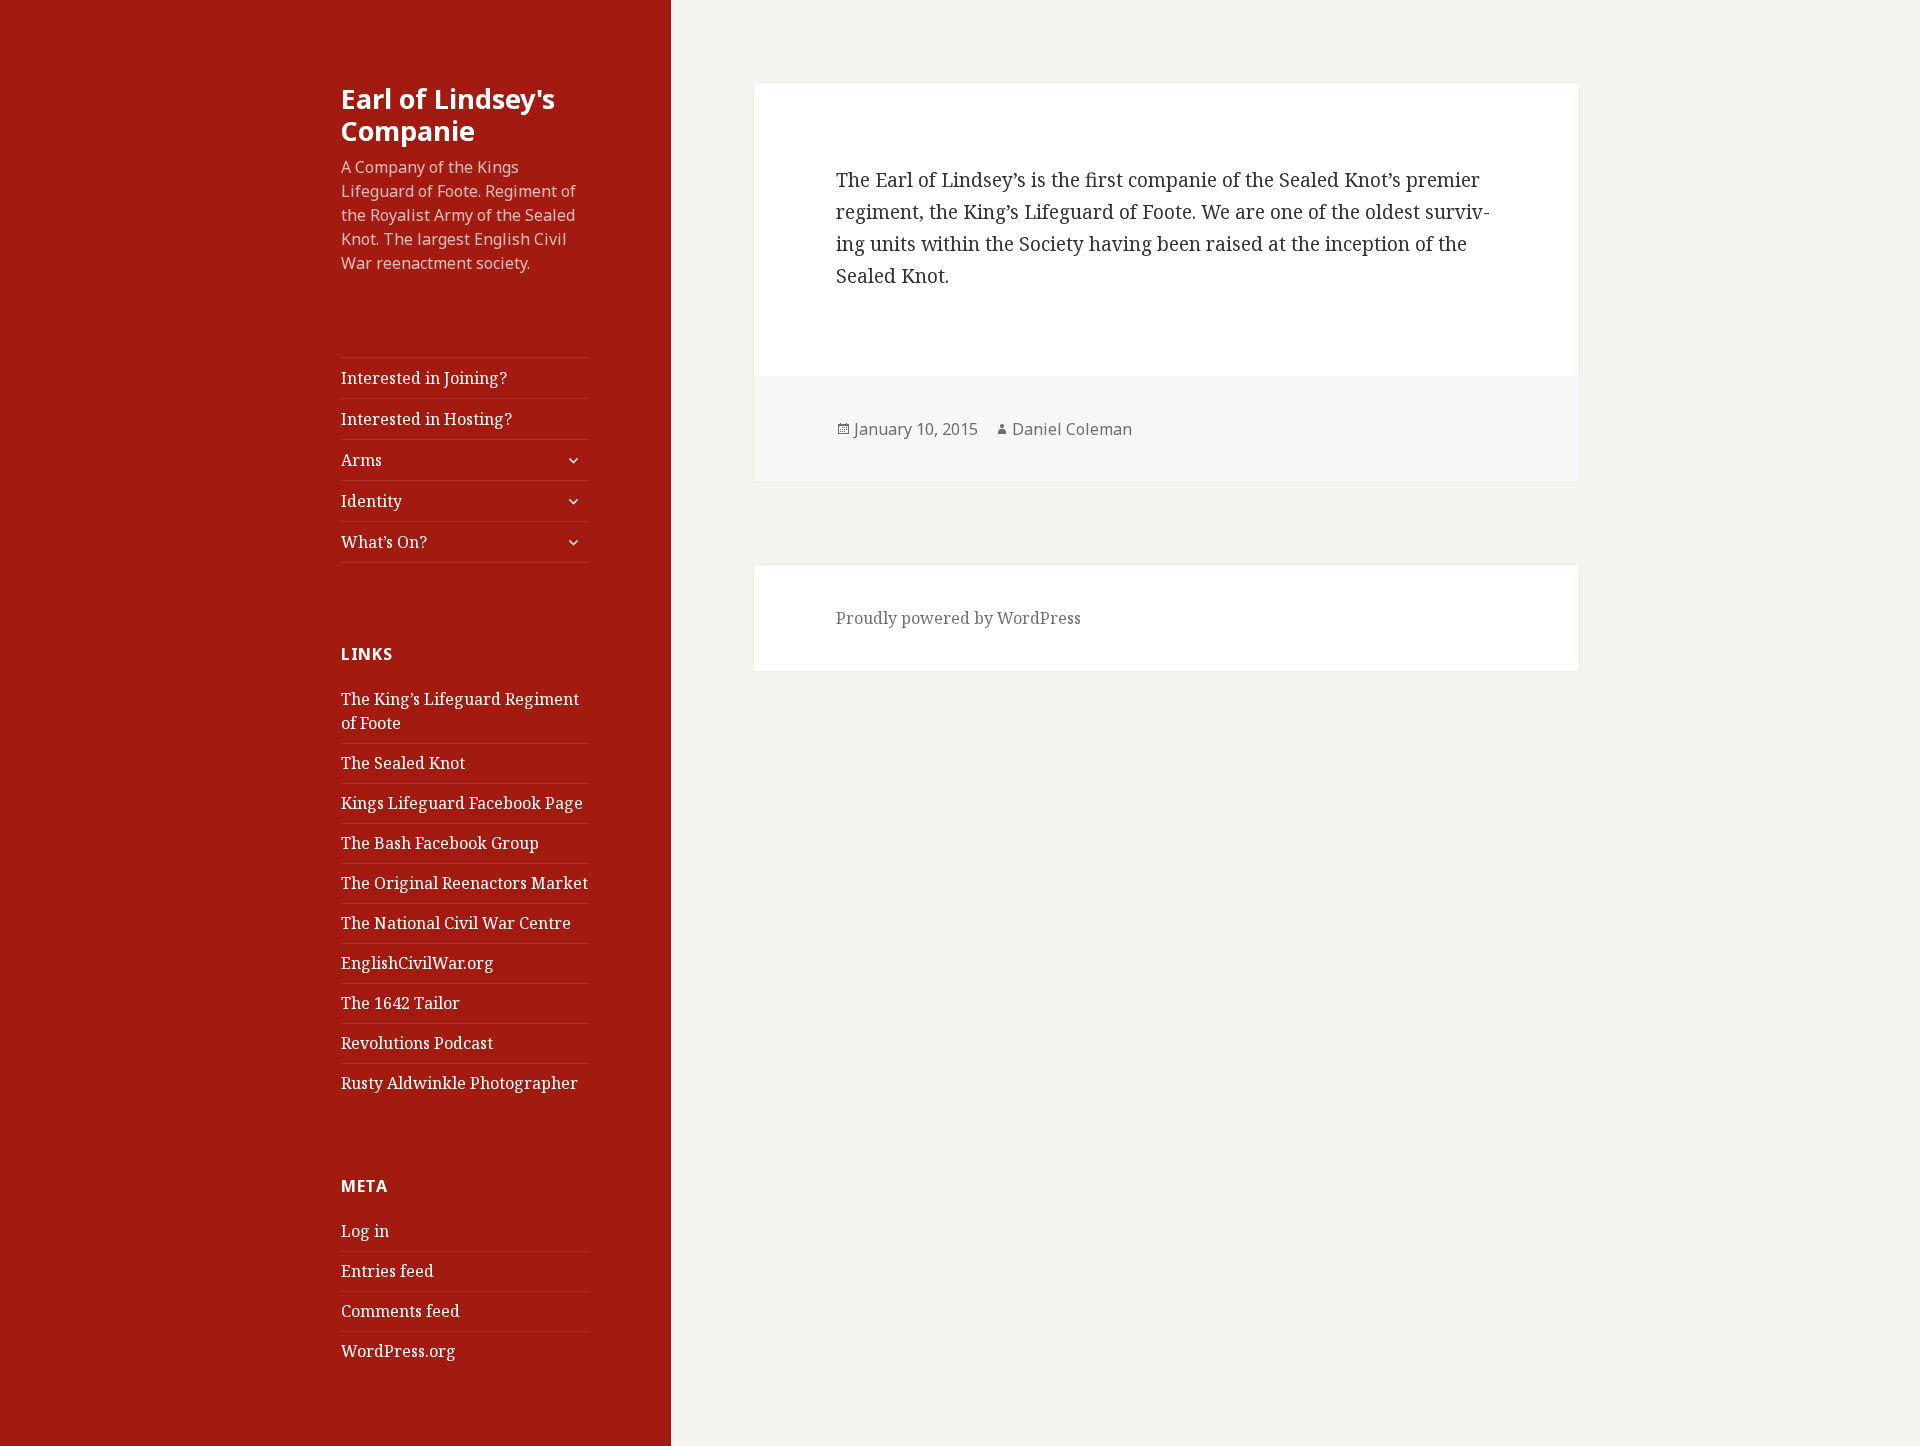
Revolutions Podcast (417, 1043)
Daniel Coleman (1072, 429)
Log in (365, 1231)
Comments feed (400, 1311)
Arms (361, 460)
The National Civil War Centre (456, 923)
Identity (371, 501)
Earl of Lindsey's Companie (448, 114)
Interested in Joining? (424, 378)
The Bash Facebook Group (440, 843)
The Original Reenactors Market (464, 883)
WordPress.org (398, 1351)
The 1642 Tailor (400, 1003)
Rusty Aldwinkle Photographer (459, 1083)
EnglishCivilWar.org (417, 963)
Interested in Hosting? (426, 419)
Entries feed (387, 1271)
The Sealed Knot (403, 763)
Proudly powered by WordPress (958, 618)
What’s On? (384, 542)
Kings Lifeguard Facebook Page (462, 803)
